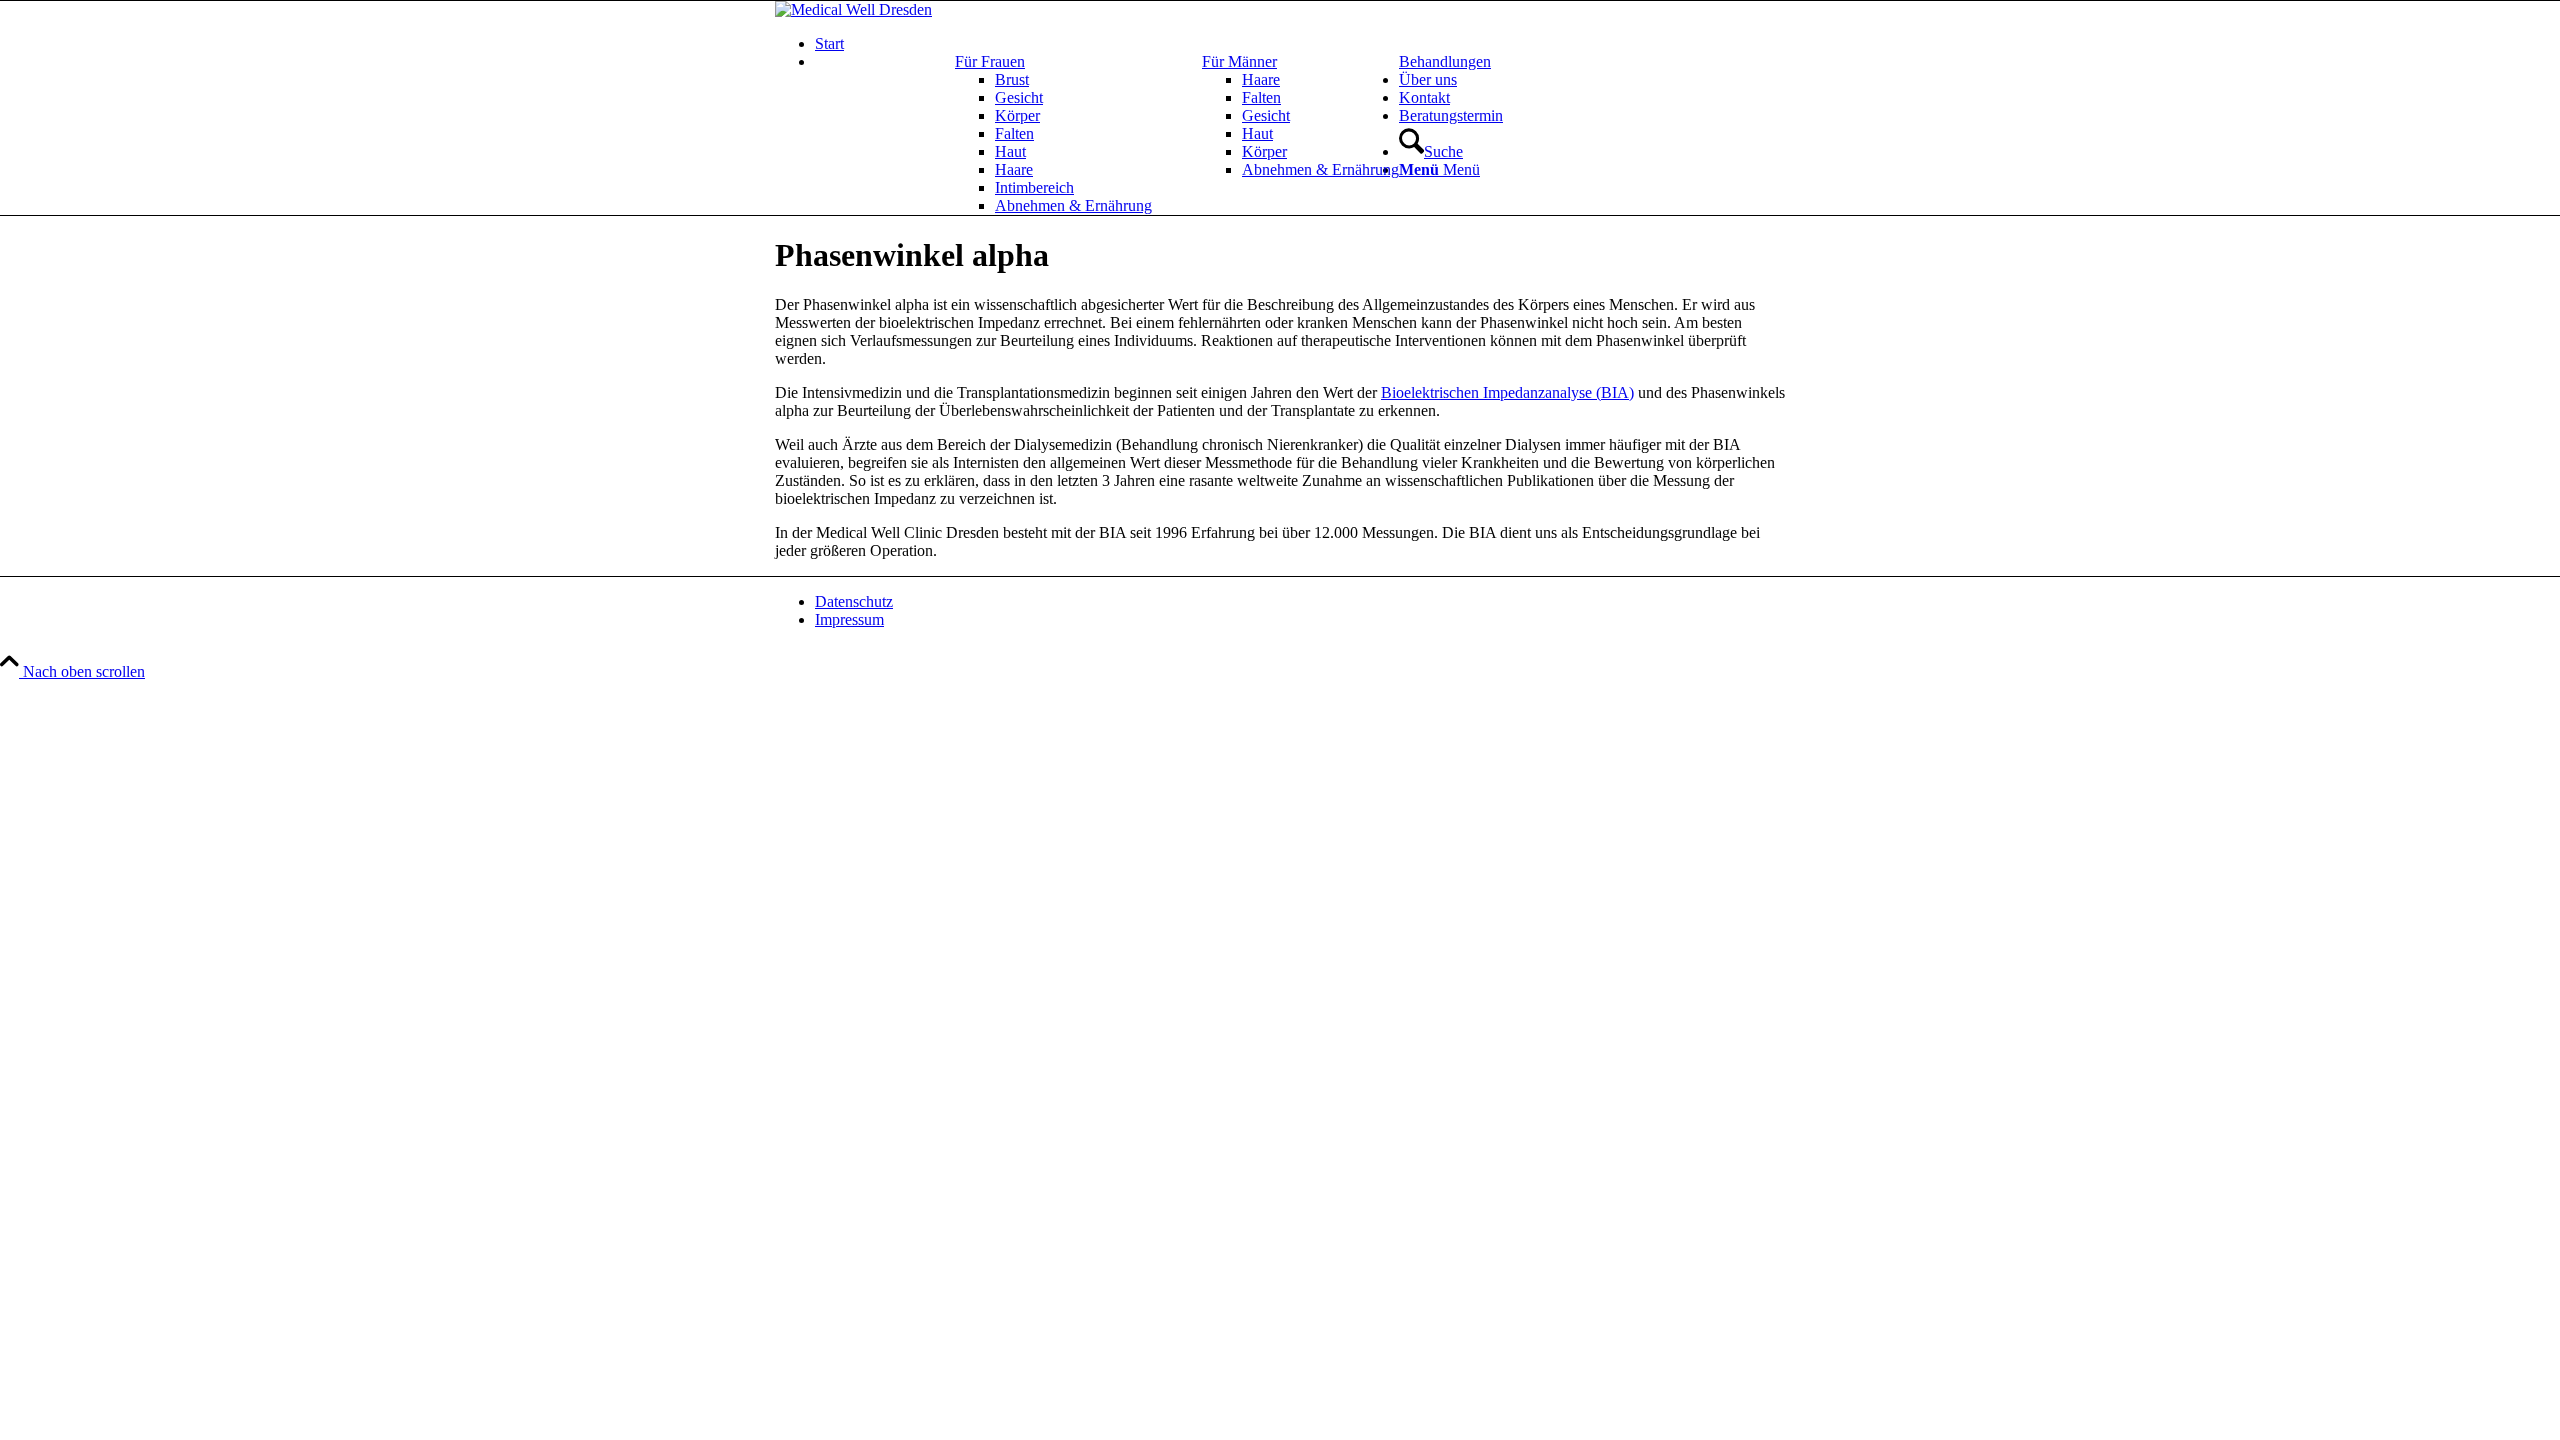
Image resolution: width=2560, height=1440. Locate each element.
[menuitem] (1300, 44)
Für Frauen (990, 61)
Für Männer (1239, 61)
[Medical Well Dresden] (853, 9)
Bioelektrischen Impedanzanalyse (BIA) (1507, 392)
